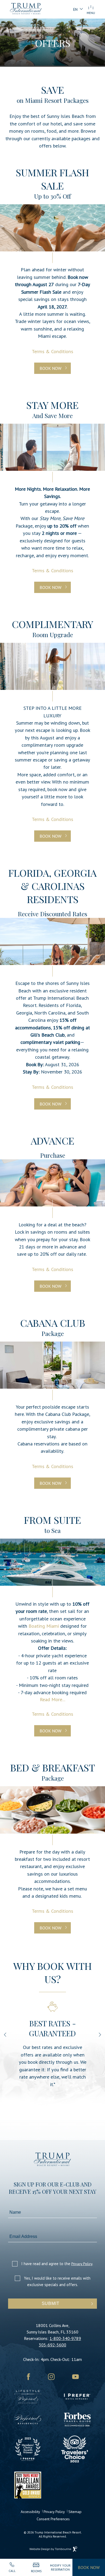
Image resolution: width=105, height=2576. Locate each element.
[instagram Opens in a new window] (51, 2378)
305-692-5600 (52, 2345)
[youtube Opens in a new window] (76, 2378)
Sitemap (75, 2512)
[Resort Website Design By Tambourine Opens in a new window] (53, 2549)
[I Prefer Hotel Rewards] (77, 2399)
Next (100, 2035)
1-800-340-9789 (65, 2338)
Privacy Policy (82, 2264)
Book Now (50, 368)
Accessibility (30, 2512)
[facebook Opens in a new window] (28, 2378)
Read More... (52, 1699)
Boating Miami (44, 1626)
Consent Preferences (53, 2519)
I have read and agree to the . (57, 2264)
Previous (6, 2035)
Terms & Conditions (52, 351)
